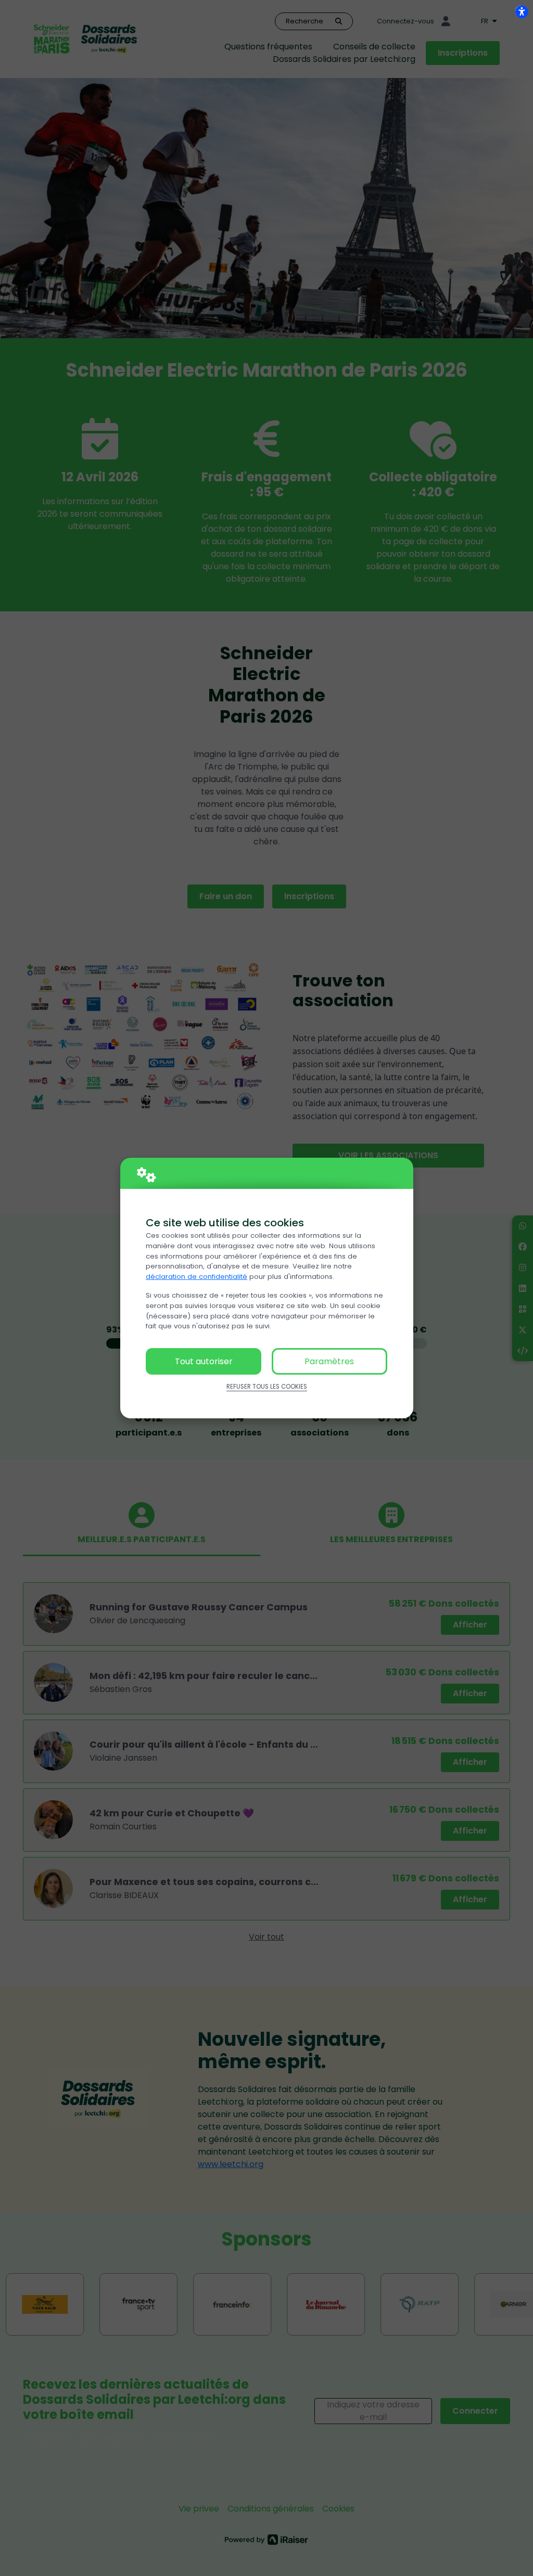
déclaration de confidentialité (196, 1277)
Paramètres (329, 1361)
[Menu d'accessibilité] (522, 11)
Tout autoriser (204, 1361)
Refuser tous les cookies (267, 1387)
